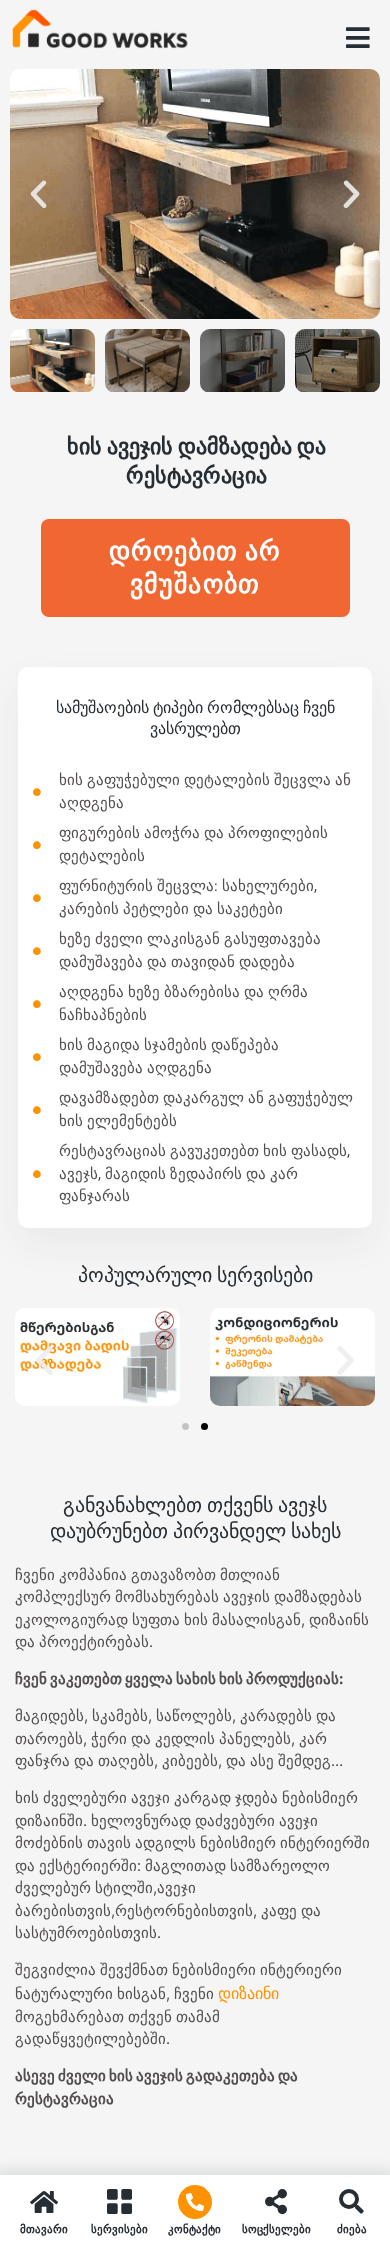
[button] (38, 193)
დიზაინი (248, 1993)
